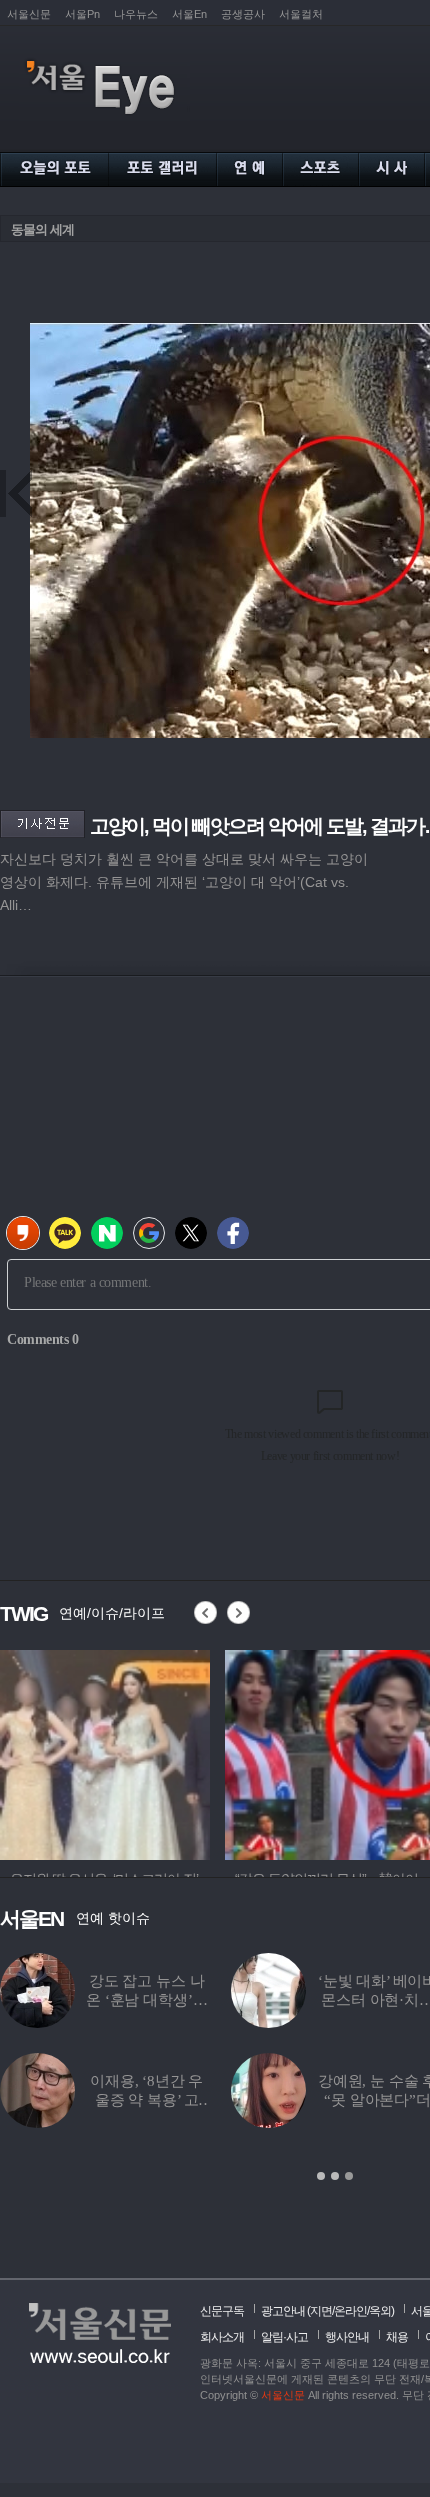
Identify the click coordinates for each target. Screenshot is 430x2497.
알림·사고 (284, 2337)
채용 (397, 2337)
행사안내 (347, 2337)
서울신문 (29, 14)
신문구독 (222, 2311)
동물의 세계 (42, 229)
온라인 (350, 2311)
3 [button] (349, 2176)
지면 (321, 2311)
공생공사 (243, 14)
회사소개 (222, 2337)
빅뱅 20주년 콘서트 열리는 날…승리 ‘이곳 (279, 2100)
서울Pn (82, 14)
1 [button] (321, 2176)
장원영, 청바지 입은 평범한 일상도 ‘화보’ (71, 2000)
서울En (189, 14)
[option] (105, 1752)
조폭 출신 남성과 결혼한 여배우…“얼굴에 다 (279, 2000)
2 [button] (335, 2176)
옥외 (380, 2311)
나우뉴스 (136, 14)
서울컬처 (301, 14)
